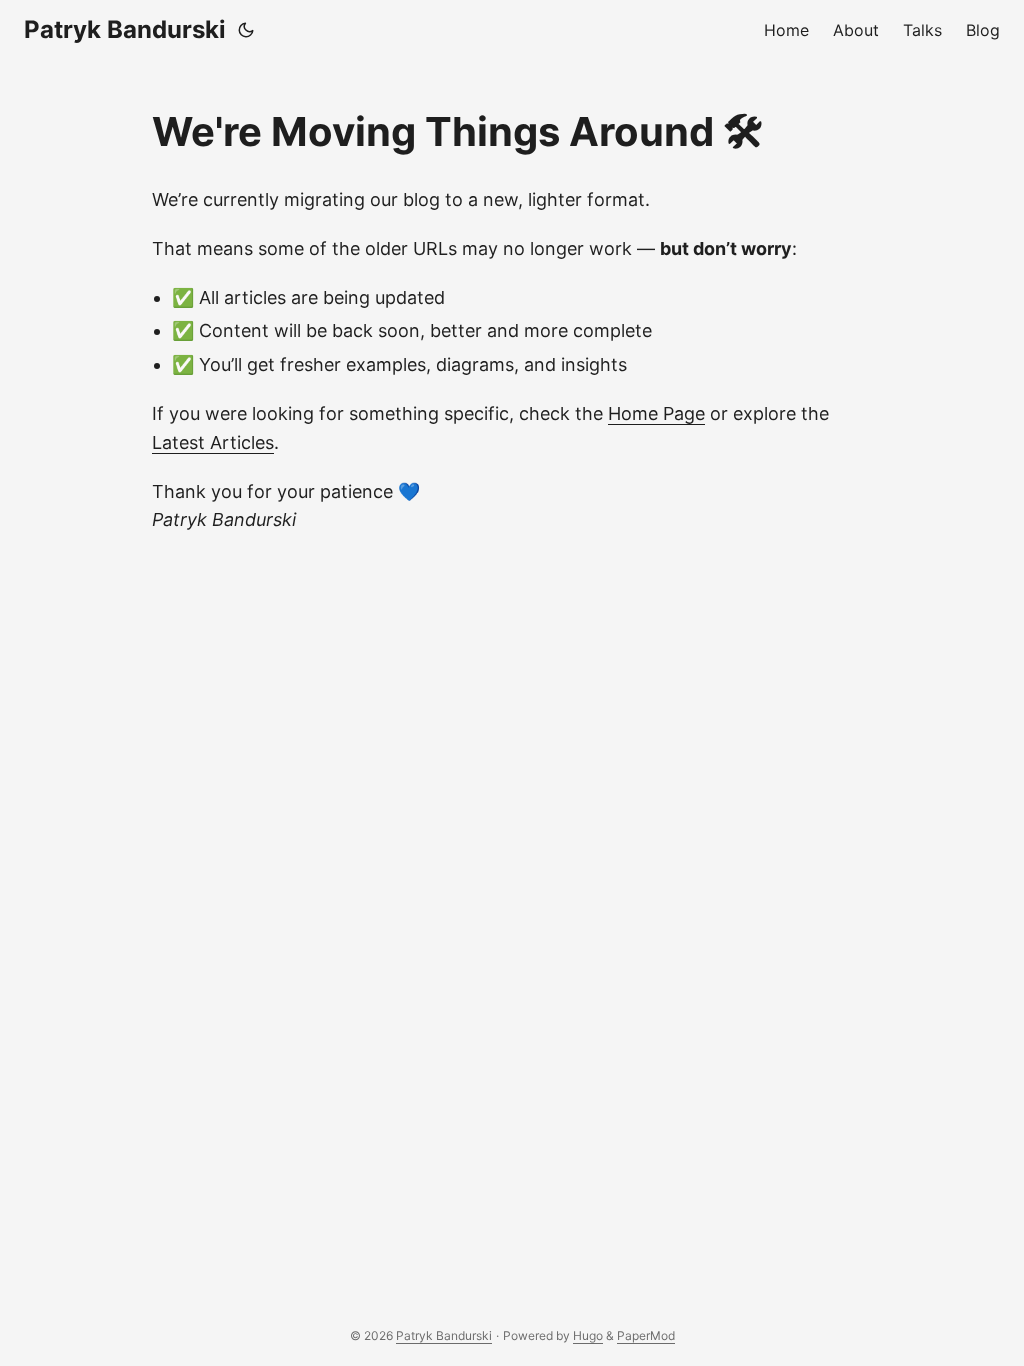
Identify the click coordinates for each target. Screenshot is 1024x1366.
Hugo (588, 1335)
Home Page (656, 413)
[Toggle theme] (246, 30)
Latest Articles (213, 442)
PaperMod (646, 1335)
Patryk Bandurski (125, 29)
